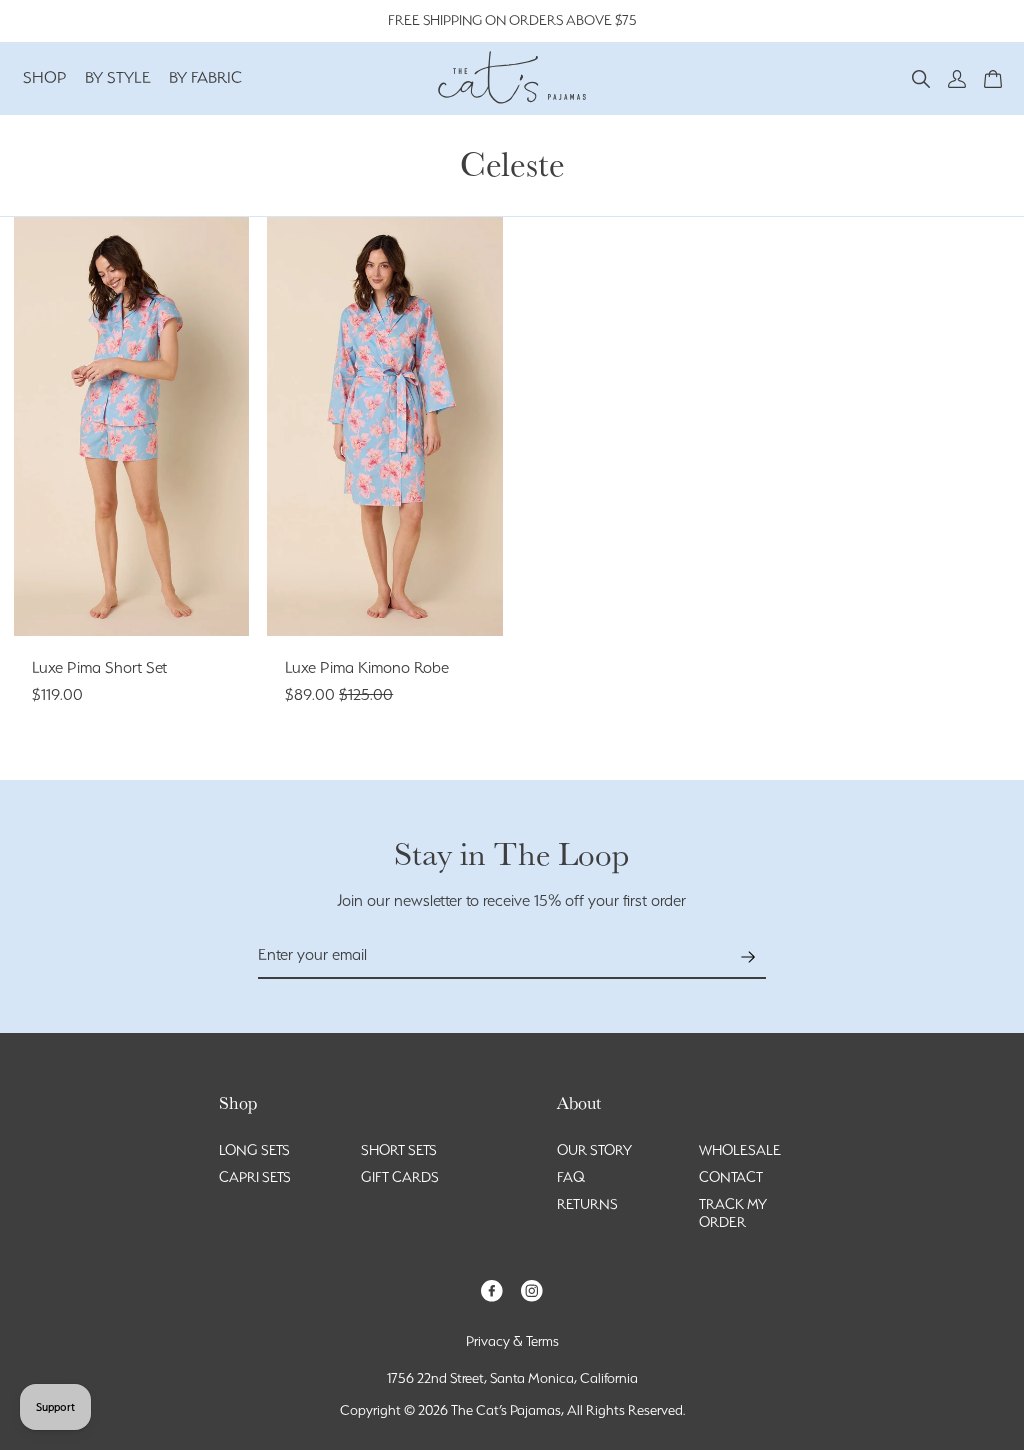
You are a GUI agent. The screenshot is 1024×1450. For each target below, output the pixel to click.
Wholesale (740, 1150)
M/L (403, 598)
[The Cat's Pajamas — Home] (512, 75)
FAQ (571, 1177)
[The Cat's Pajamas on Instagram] (532, 1289)
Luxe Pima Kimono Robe (367, 667)
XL (131, 598)
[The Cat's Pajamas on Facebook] (492, 1289)
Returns (587, 1204)
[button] (921, 77)
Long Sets (254, 1150)
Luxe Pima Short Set (99, 667)
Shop (45, 77)
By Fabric (205, 77)
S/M (366, 598)
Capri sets (255, 1177)
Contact (731, 1177)
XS (77, 566)
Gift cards (400, 1177)
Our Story (594, 1150)
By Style (118, 77)
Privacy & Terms (512, 1341)
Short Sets (399, 1150)
